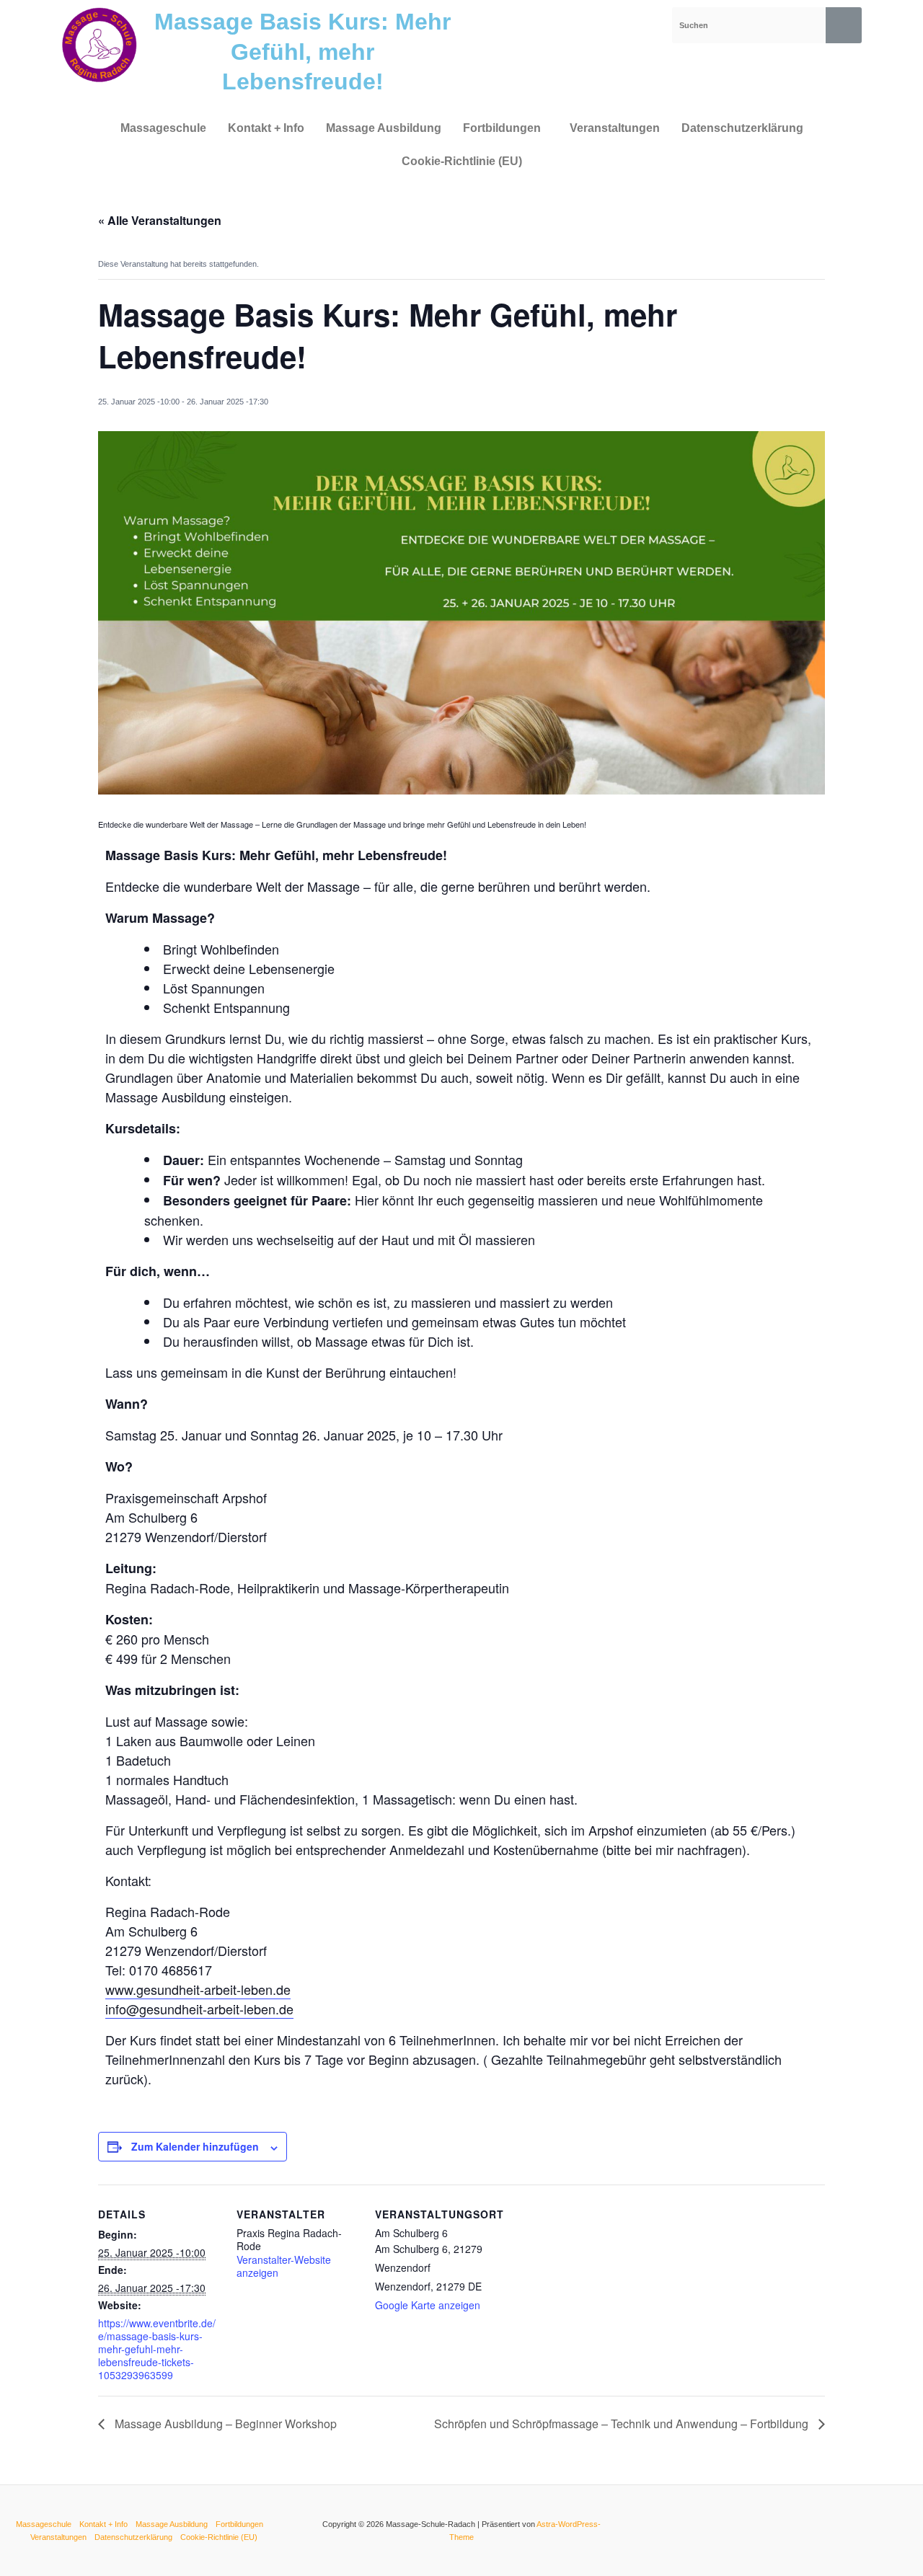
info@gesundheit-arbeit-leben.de (199, 2009)
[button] (505, 128)
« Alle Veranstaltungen (160, 220)
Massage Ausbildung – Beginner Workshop (224, 2424)
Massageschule (163, 128)
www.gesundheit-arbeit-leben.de (198, 1989)
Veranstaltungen (615, 128)
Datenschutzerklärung (742, 128)
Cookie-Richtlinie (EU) (462, 161)
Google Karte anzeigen (428, 2305)
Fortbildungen (502, 128)
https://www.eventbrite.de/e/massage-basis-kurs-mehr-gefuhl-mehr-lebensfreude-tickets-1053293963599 (157, 2349)
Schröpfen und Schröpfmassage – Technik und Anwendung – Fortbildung (623, 2424)
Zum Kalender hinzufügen (195, 2146)
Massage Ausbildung (384, 128)
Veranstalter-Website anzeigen (284, 2266)
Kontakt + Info (266, 128)
